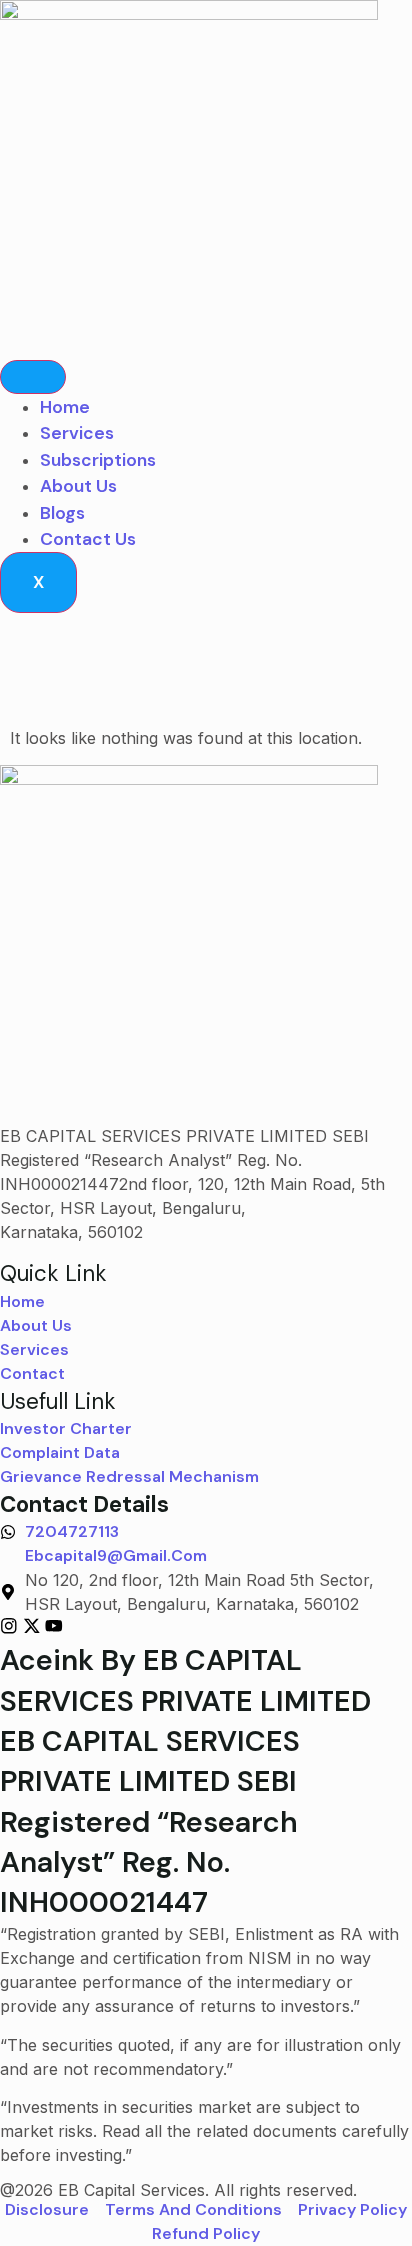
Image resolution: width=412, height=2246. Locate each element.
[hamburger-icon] (33, 377)
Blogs (62, 513)
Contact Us (88, 539)
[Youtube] (54, 1626)
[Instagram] (9, 1626)
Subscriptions (98, 460)
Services (77, 433)
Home (65, 407)
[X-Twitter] (32, 1626)
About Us (78, 486)
